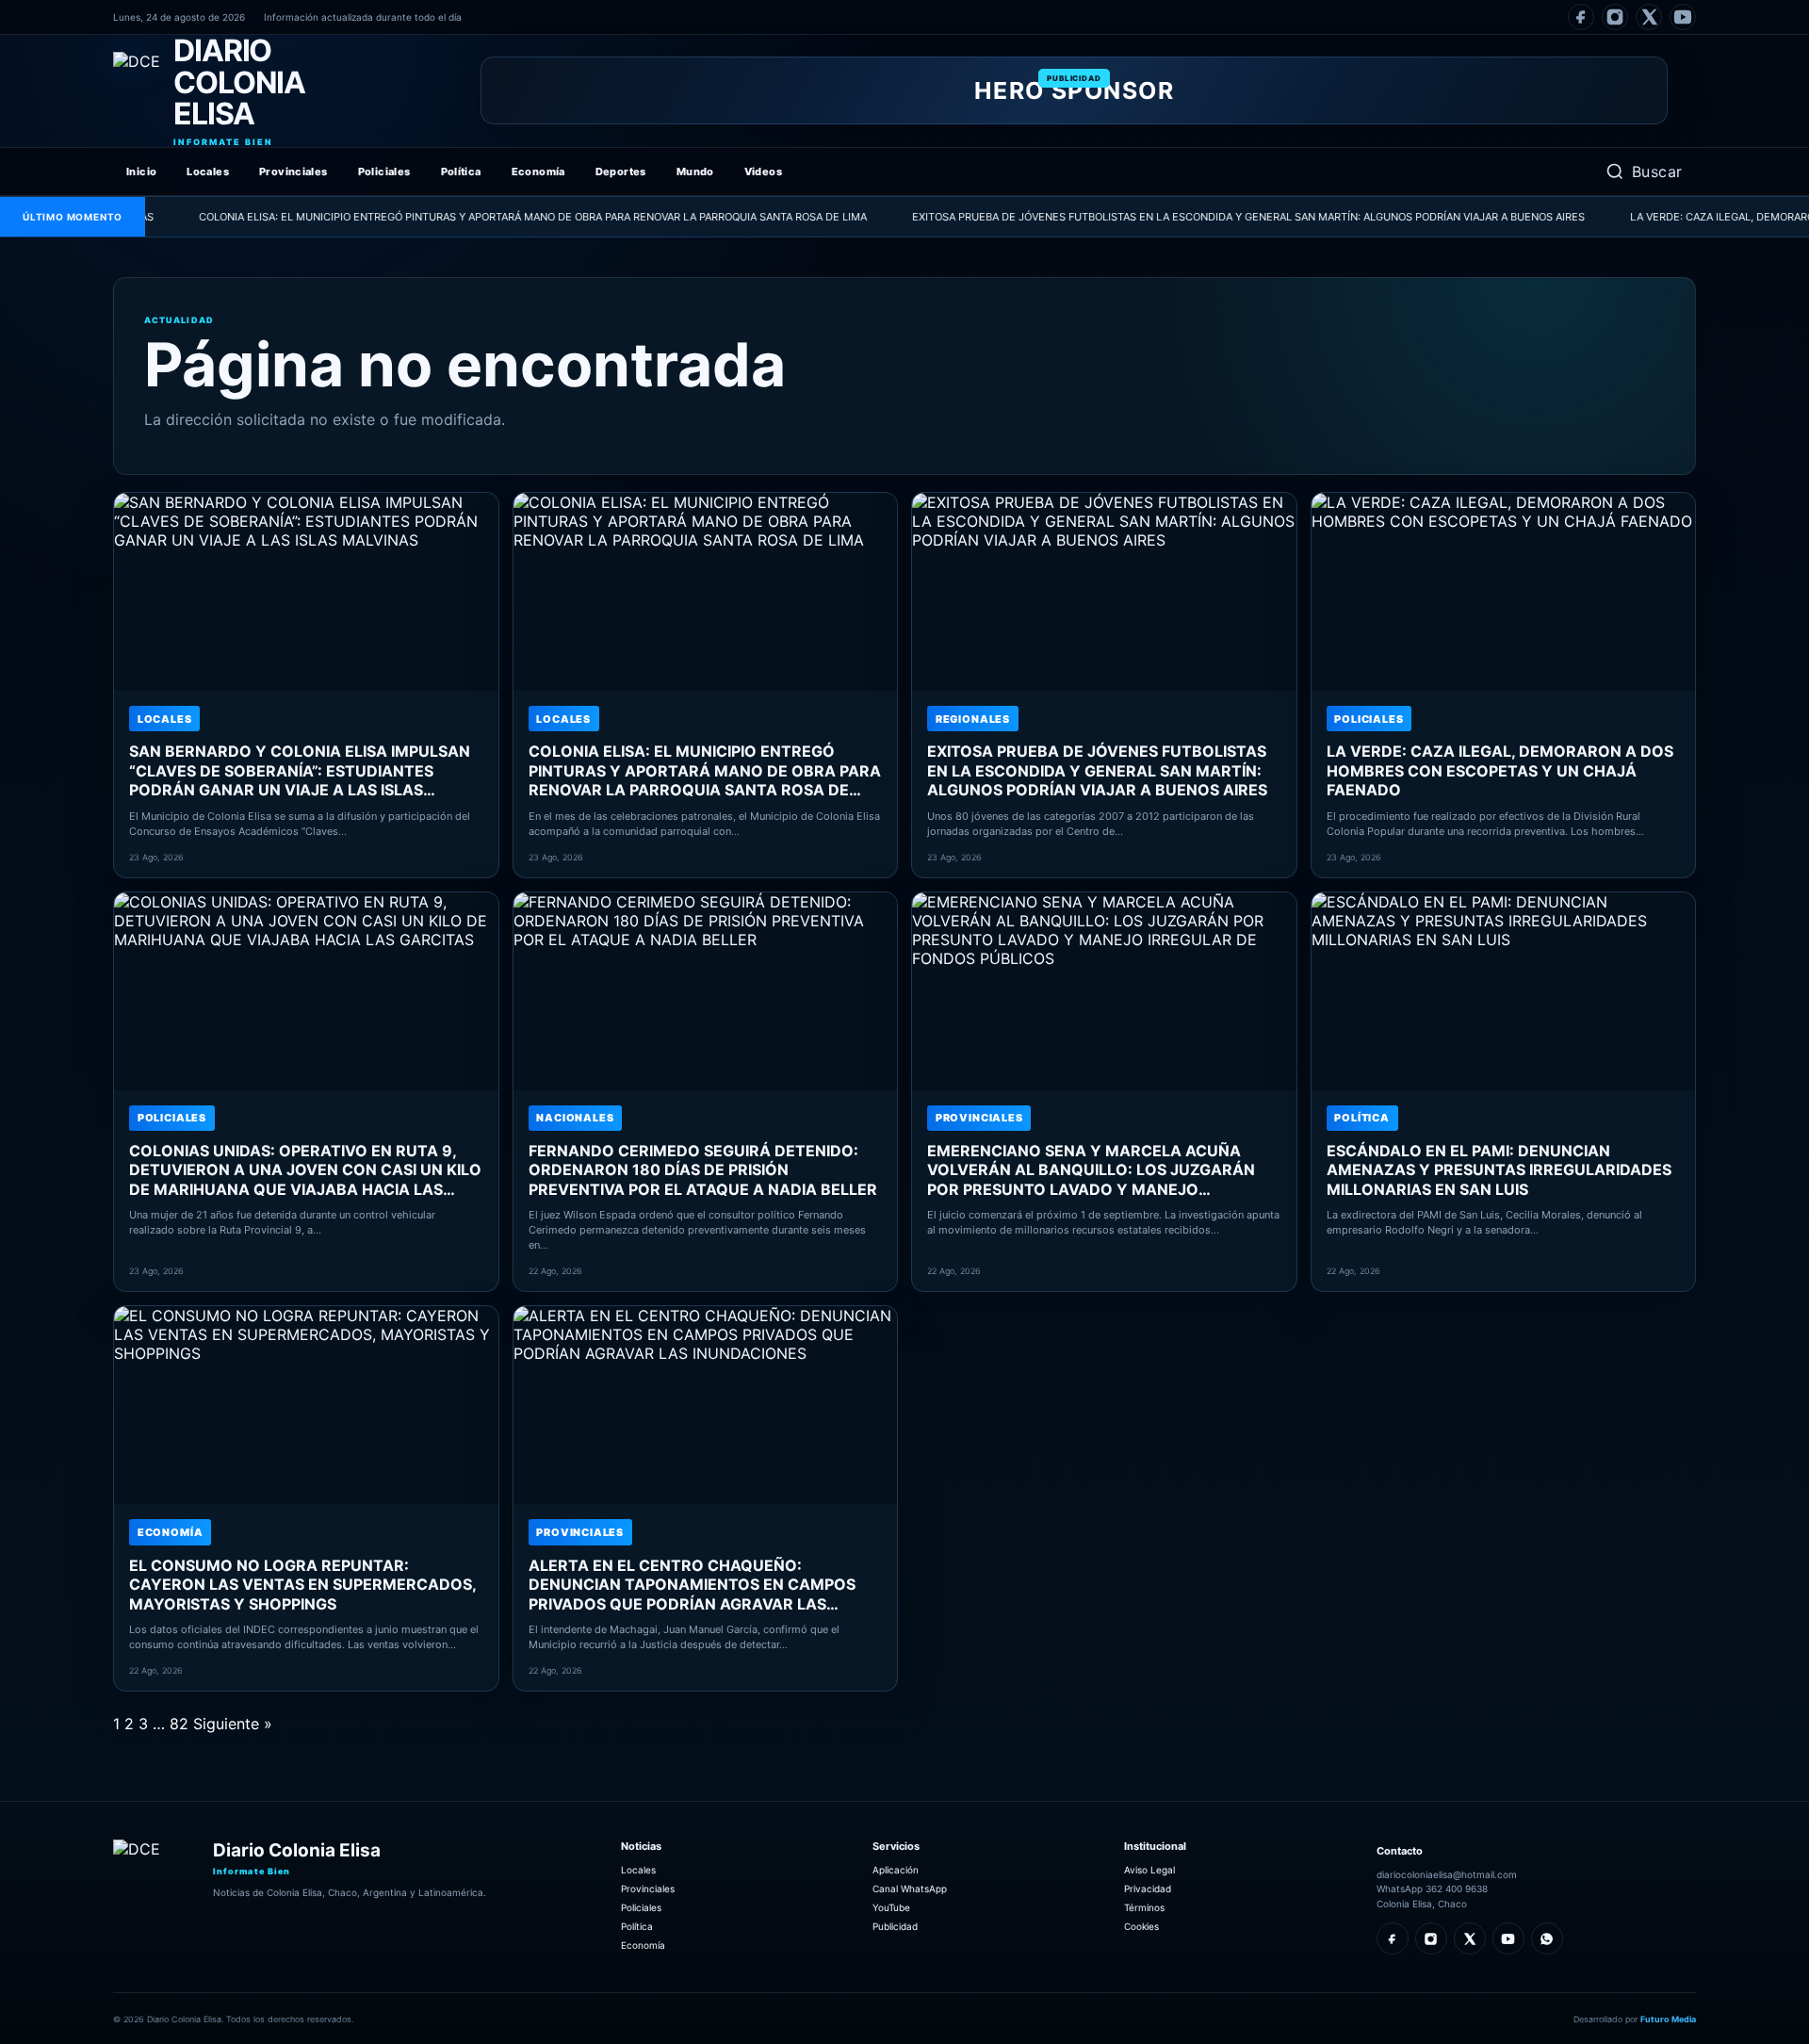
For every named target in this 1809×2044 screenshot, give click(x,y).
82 (179, 1724)
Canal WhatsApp (910, 1889)
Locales (208, 172)
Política (461, 172)
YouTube (891, 1907)
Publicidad (895, 1926)
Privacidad (1148, 1889)
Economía (538, 172)
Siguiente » (233, 1724)
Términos (1144, 1907)
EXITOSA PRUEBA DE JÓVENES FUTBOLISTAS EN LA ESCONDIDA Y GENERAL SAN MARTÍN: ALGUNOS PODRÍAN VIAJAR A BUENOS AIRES (1184, 217)
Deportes (621, 172)
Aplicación (896, 1870)
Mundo (695, 172)
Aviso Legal (1149, 1870)
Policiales (384, 172)
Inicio (141, 172)
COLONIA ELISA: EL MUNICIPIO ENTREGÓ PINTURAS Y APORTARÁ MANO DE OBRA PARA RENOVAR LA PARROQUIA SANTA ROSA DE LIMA (469, 217)
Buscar (1657, 172)
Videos (763, 172)
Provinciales (293, 172)
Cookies (1141, 1926)
